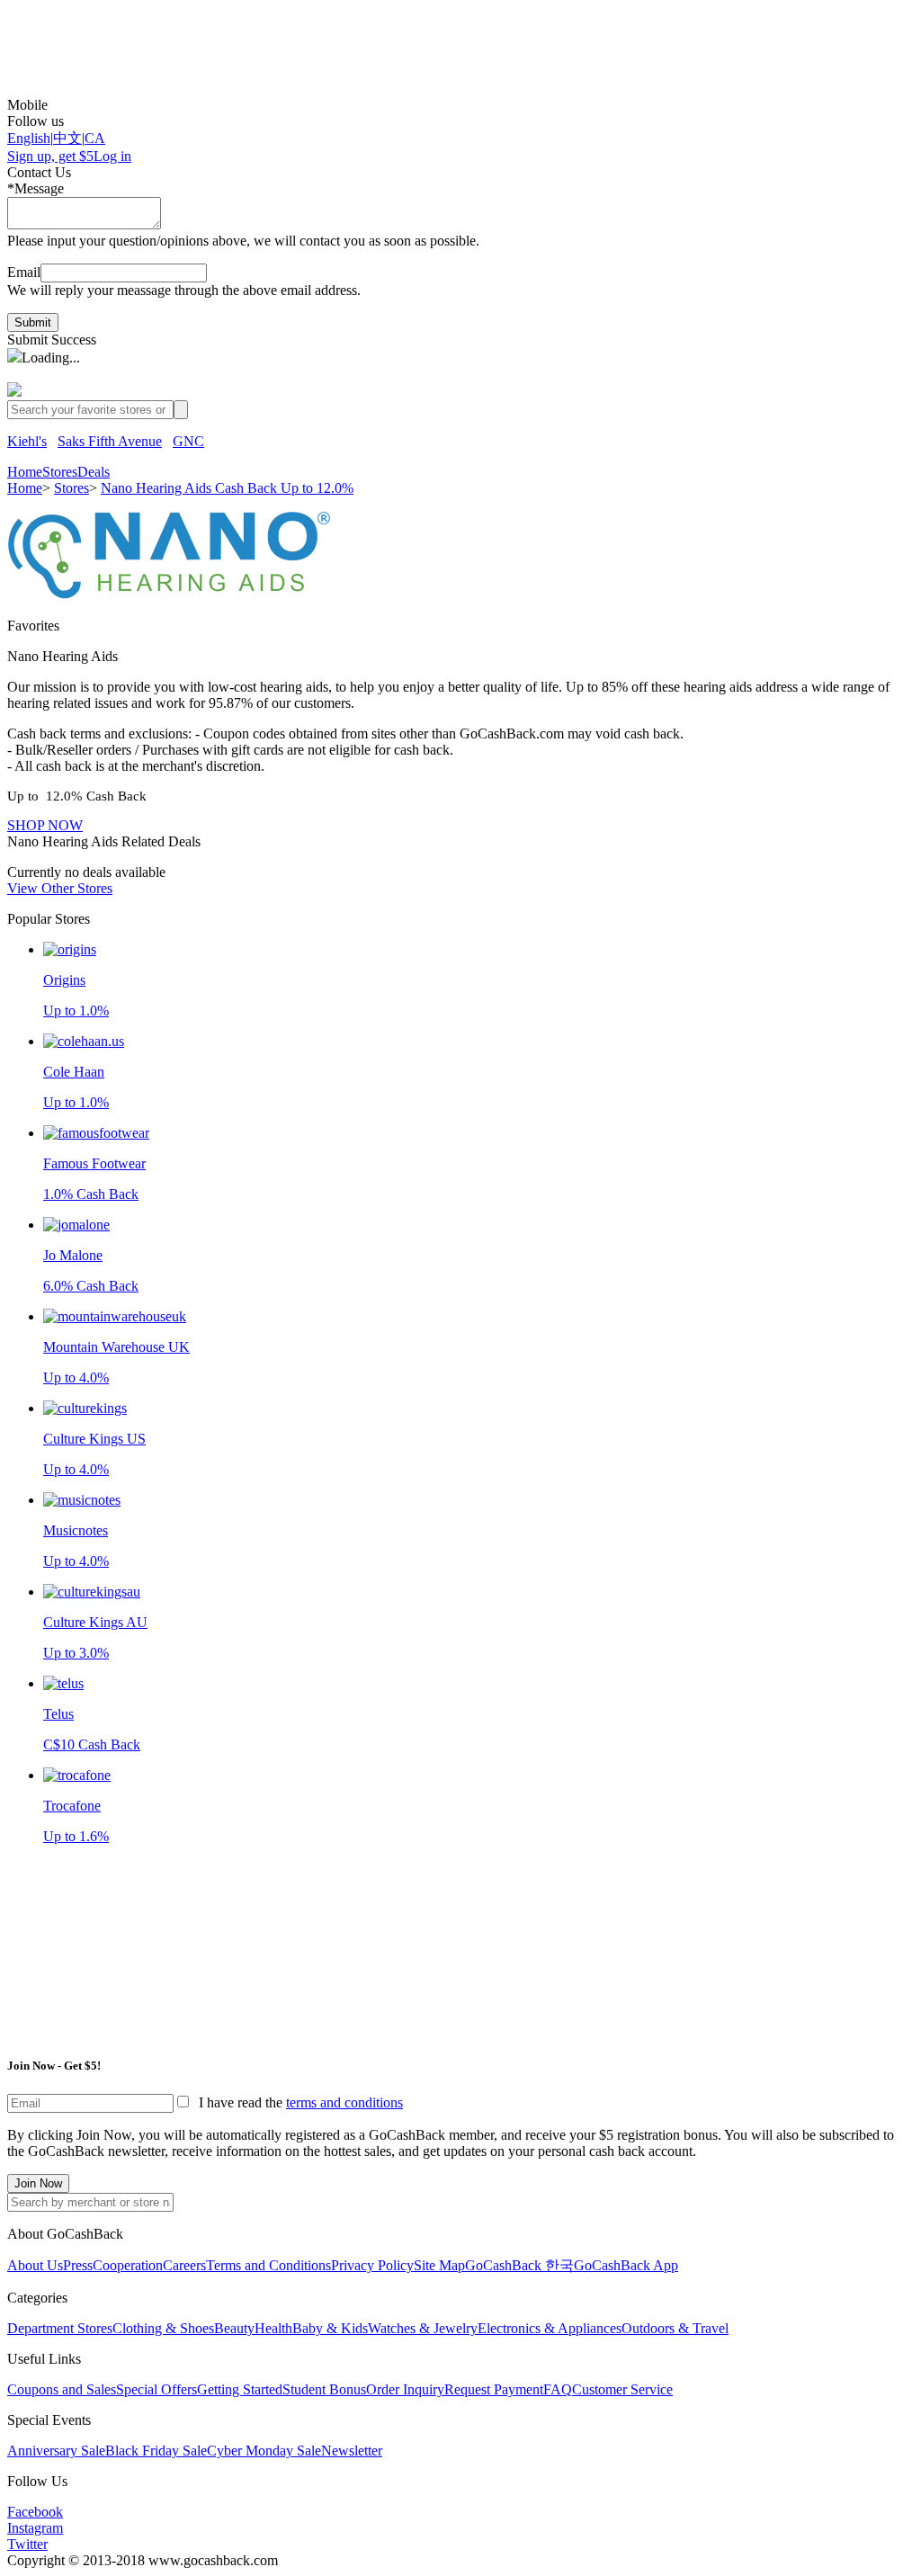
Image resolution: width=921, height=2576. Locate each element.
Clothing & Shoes (163, 2328)
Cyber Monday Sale (264, 2451)
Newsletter (352, 2451)
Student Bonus (324, 2389)
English (29, 138)
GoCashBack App (626, 2265)
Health (273, 2328)
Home (25, 472)
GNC (188, 441)
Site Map (439, 2265)
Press (78, 2265)
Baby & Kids (330, 2328)
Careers (184, 2265)
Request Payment (494, 2389)
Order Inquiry (405, 2389)
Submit (33, 322)
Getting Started (240, 2389)
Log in (112, 156)
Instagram (35, 2528)
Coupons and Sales (62, 2389)
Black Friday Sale (156, 2451)
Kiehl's (27, 441)
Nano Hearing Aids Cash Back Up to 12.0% (227, 488)
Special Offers (156, 2389)
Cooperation (128, 2265)
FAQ (558, 2389)
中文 (67, 138)
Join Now (38, 2183)
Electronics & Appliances (550, 2328)
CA (95, 138)
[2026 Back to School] (460, 52)
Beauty (234, 2328)
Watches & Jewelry (423, 2328)
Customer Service (622, 2389)
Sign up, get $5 (50, 156)
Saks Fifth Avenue (110, 441)
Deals (94, 472)
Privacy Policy (372, 2265)
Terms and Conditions (268, 2265)
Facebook (35, 2512)
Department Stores (60, 2328)
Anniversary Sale (56, 2451)
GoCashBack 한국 (519, 2265)
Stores (60, 472)
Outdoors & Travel (675, 2328)
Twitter (27, 2544)
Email (24, 272)
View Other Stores (60, 888)
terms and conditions (344, 2102)
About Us (35, 2265)
